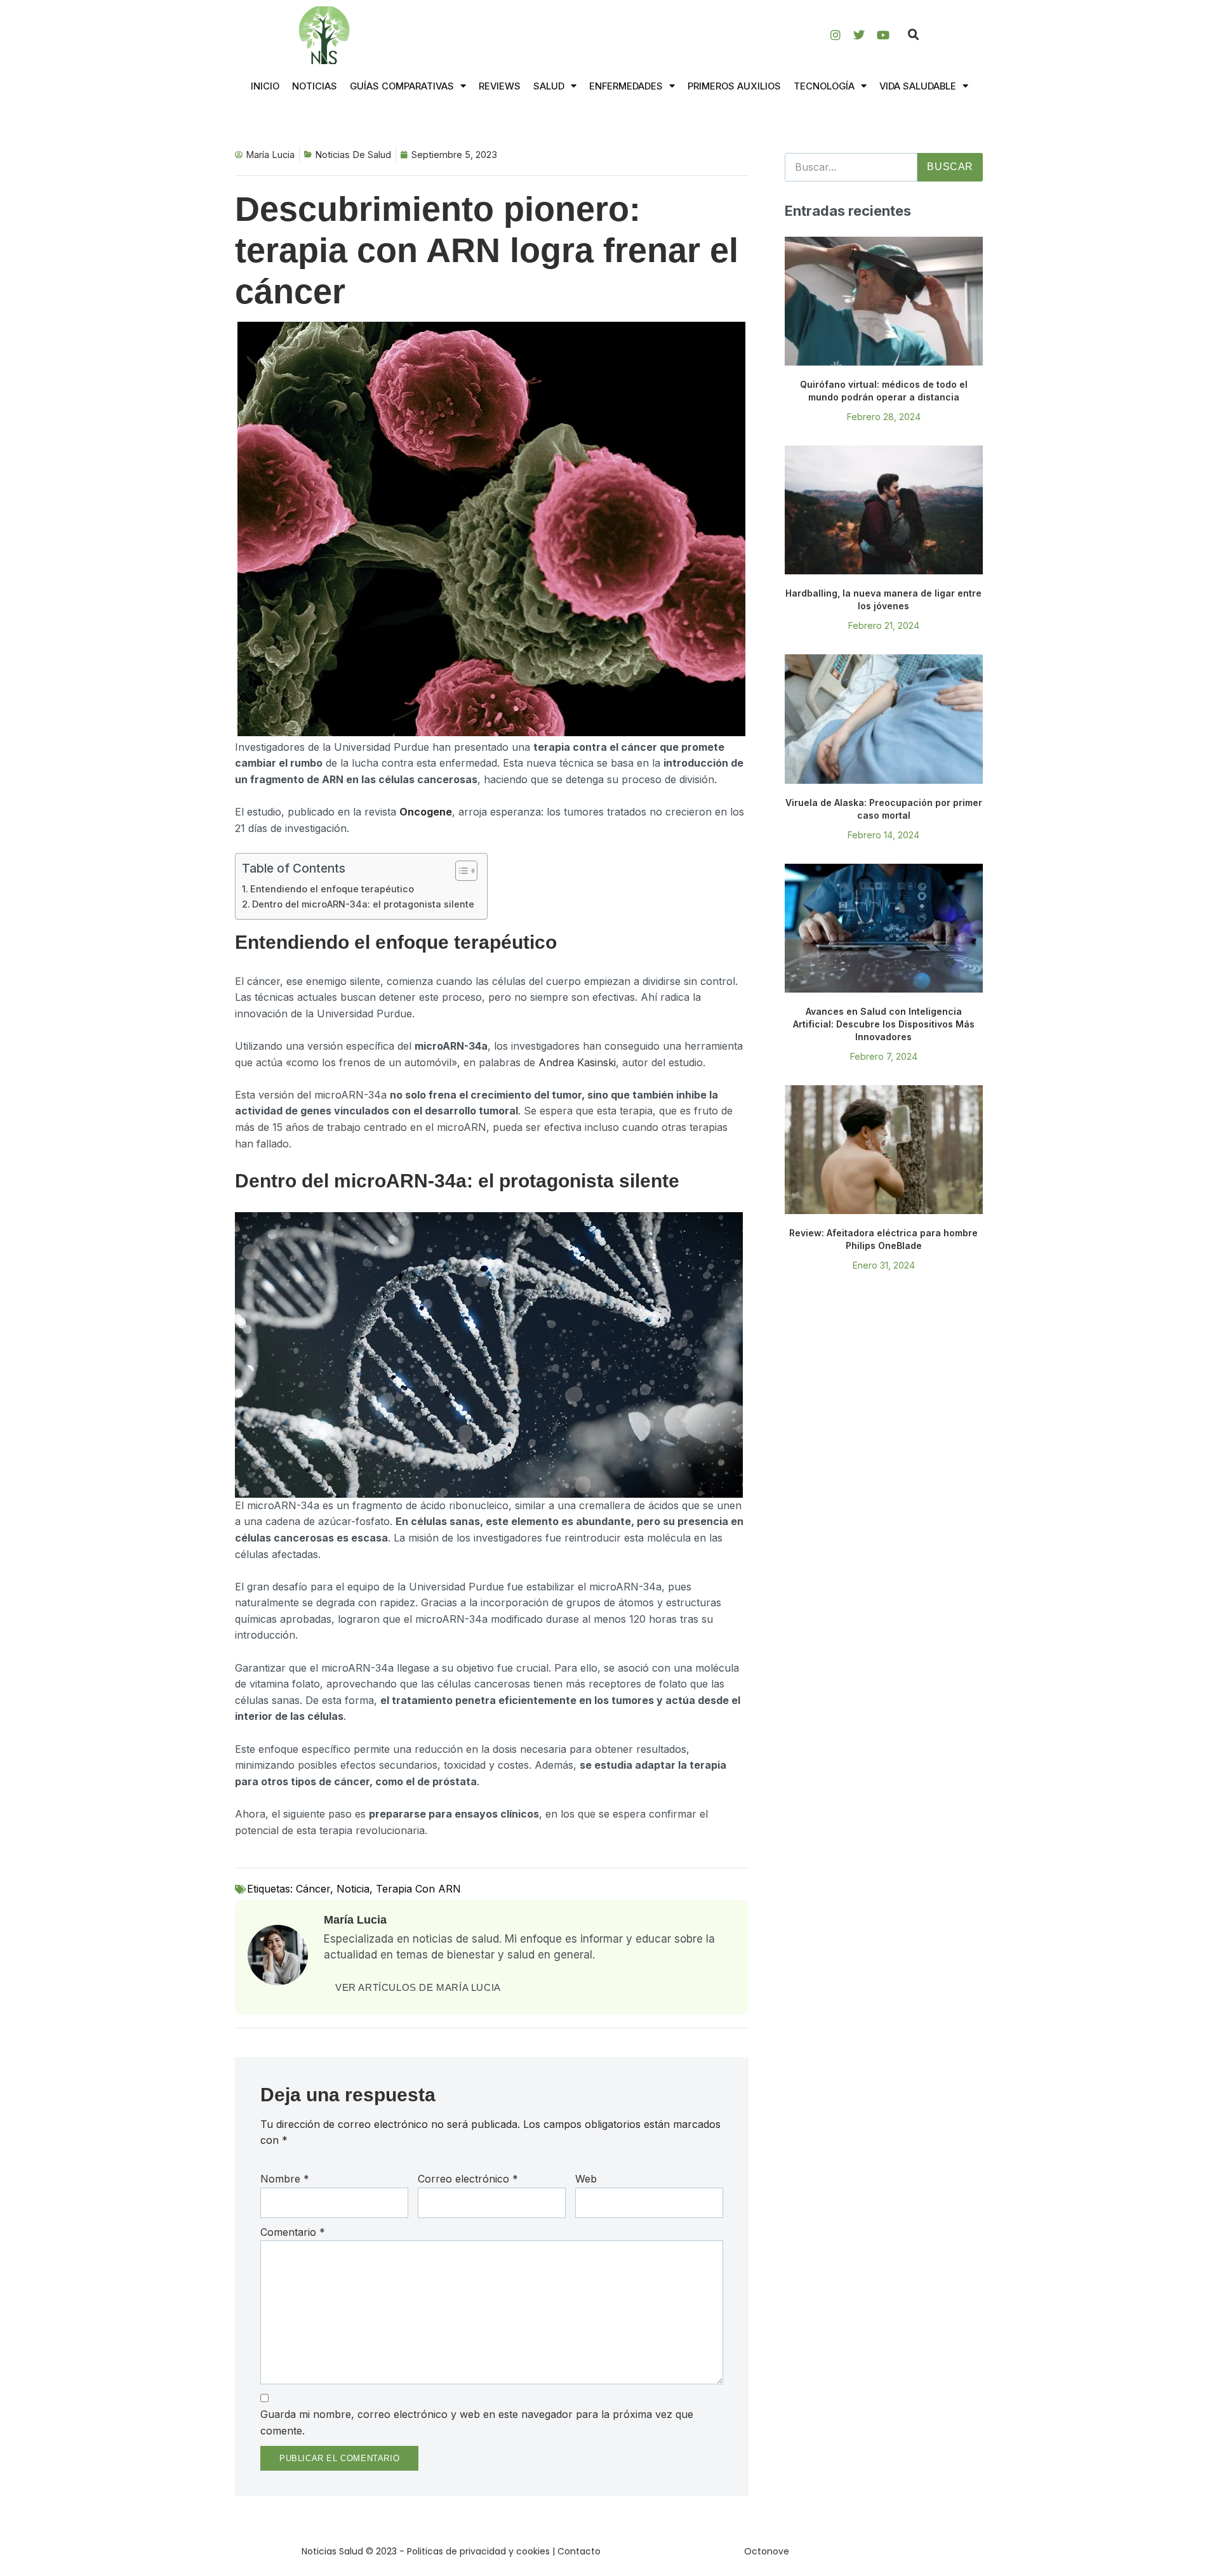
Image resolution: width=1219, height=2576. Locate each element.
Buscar (950, 167)
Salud (549, 86)
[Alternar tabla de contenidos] (460, 871)
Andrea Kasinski (577, 1062)
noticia (353, 1889)
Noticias (315, 86)
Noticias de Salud (353, 155)
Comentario (293, 2232)
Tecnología (824, 86)
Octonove (767, 2551)
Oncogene (426, 812)
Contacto (579, 2551)
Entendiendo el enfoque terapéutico (332, 889)
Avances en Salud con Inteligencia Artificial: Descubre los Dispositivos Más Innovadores (884, 1024)
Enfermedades (626, 86)
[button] (914, 35)
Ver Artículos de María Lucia (418, 1987)
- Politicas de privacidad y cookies (475, 2551)
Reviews (500, 86)
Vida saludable (918, 86)
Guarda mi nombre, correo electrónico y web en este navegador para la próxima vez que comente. (477, 2422)
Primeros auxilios (734, 86)
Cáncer (313, 1889)
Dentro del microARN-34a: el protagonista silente (363, 904)
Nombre (285, 2179)
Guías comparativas (402, 86)
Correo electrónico (468, 2179)
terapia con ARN (418, 1889)
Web (586, 2179)
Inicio (265, 86)
